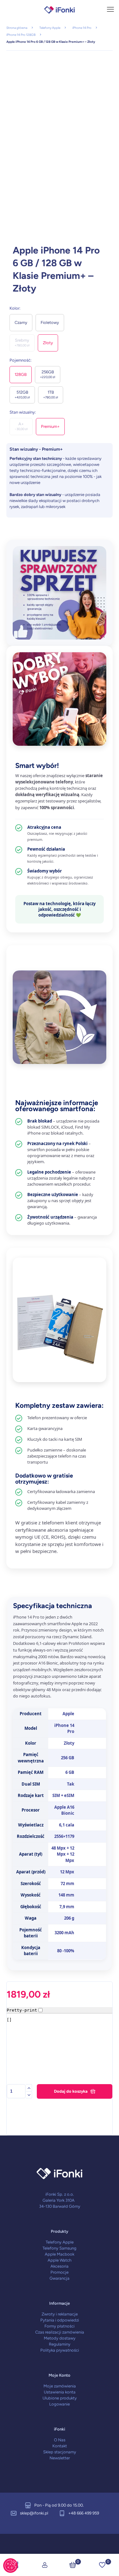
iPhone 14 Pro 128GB (21, 35)
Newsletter (60, 2458)
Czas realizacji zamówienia (60, 2332)
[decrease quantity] (29, 2095)
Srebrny (22, 343)
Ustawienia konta (60, 2392)
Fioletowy (50, 322)
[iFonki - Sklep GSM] (60, 10)
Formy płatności (60, 2326)
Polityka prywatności (60, 2350)
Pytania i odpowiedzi (60, 2320)
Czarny (21, 322)
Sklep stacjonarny (60, 2452)
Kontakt (60, 2446)
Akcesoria (60, 2266)
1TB (51, 395)
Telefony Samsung (60, 2248)
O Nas (60, 2440)
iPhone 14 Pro (82, 28)
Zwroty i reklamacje (60, 2314)
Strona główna (17, 28)
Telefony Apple (50, 28)
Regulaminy (60, 2344)
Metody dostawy (60, 2338)
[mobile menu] (110, 10)
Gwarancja (60, 2278)
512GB (22, 395)
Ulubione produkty (60, 2398)
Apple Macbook (60, 2254)
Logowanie (60, 2404)
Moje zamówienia (60, 2386)
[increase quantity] (29, 2088)
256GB (48, 374)
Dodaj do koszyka (71, 2091)
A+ (21, 426)
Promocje (60, 2272)
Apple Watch (60, 2260)
